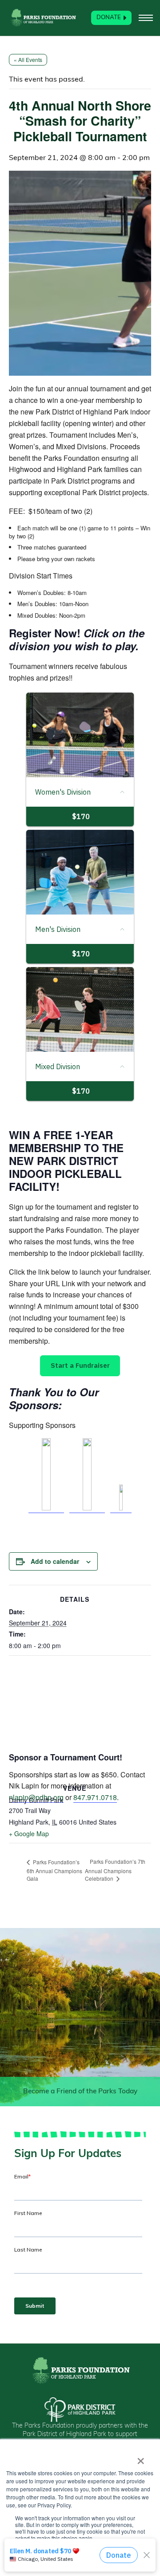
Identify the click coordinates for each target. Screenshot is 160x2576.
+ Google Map (29, 1834)
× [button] (141, 2458)
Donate (109, 18)
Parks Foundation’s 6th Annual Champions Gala (54, 1870)
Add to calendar (55, 1561)
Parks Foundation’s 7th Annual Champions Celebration (115, 1870)
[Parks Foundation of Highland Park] (43, 18)
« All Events (28, 59)
